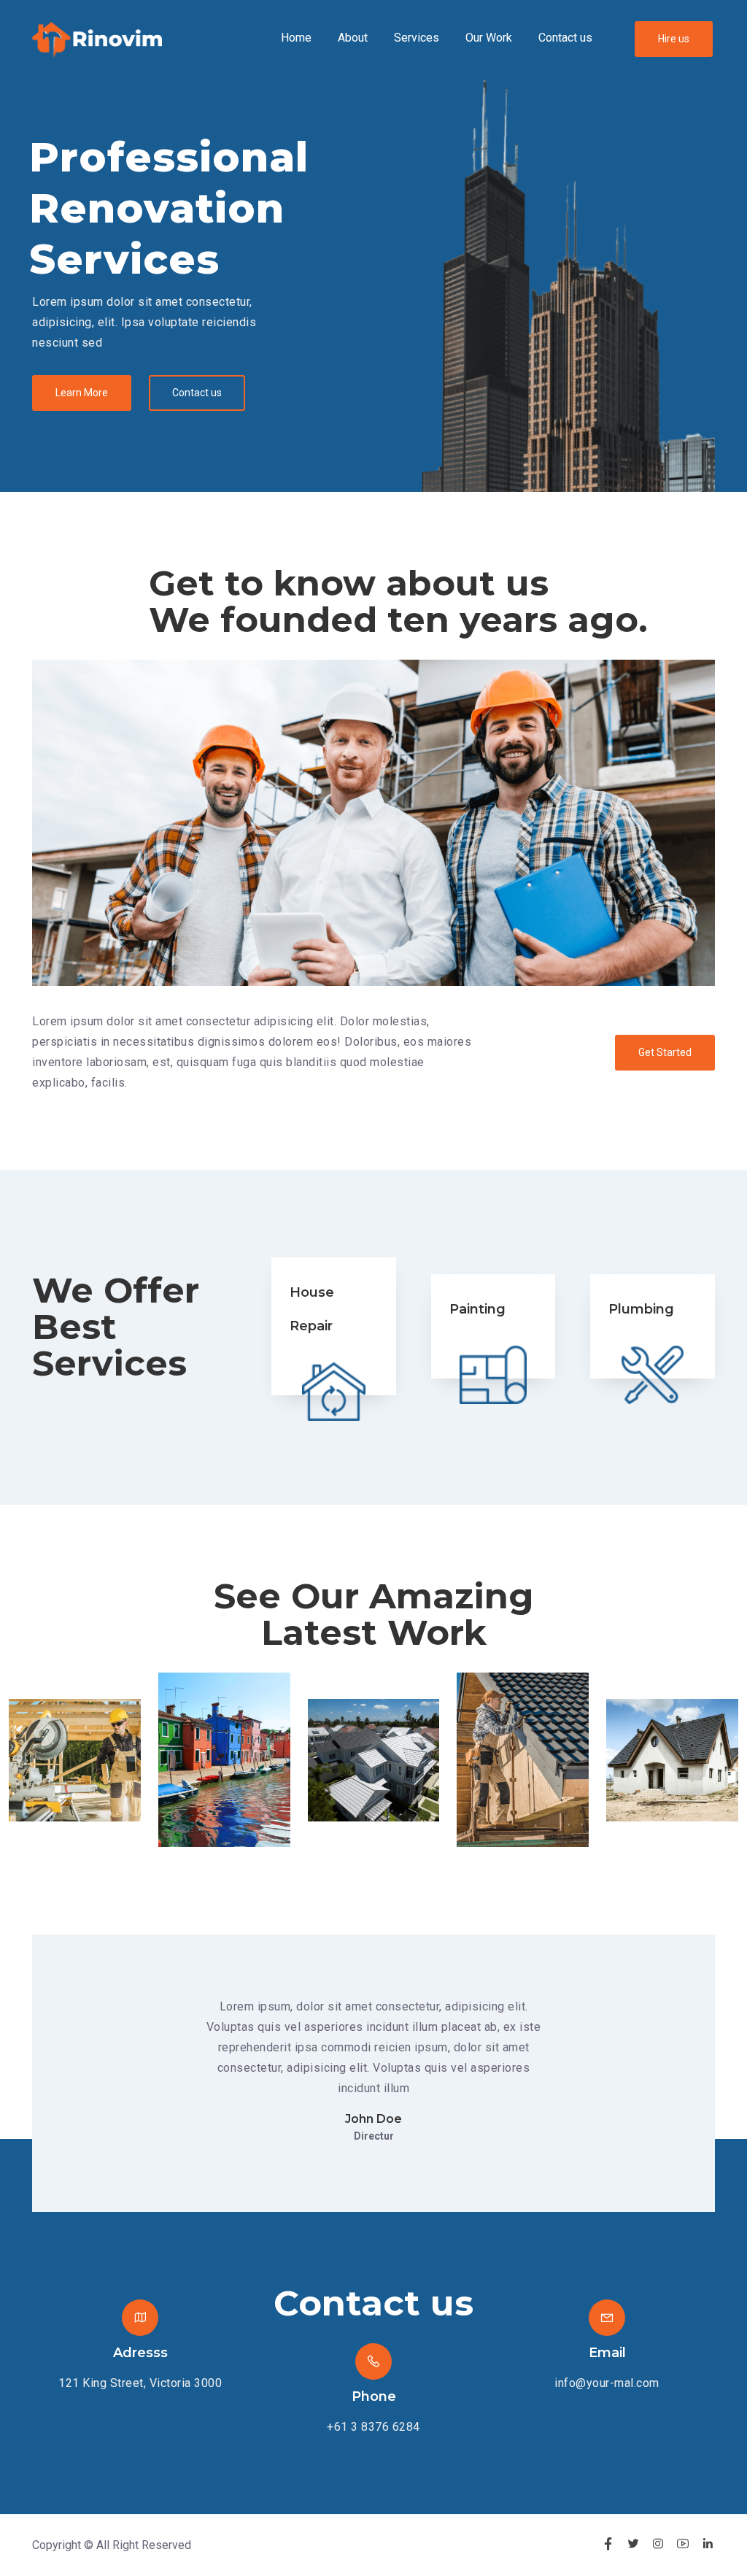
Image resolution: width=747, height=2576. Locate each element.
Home (296, 38)
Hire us (674, 39)
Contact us (565, 38)
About (353, 38)
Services (417, 38)
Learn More (82, 393)
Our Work (489, 38)
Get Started (665, 1052)
